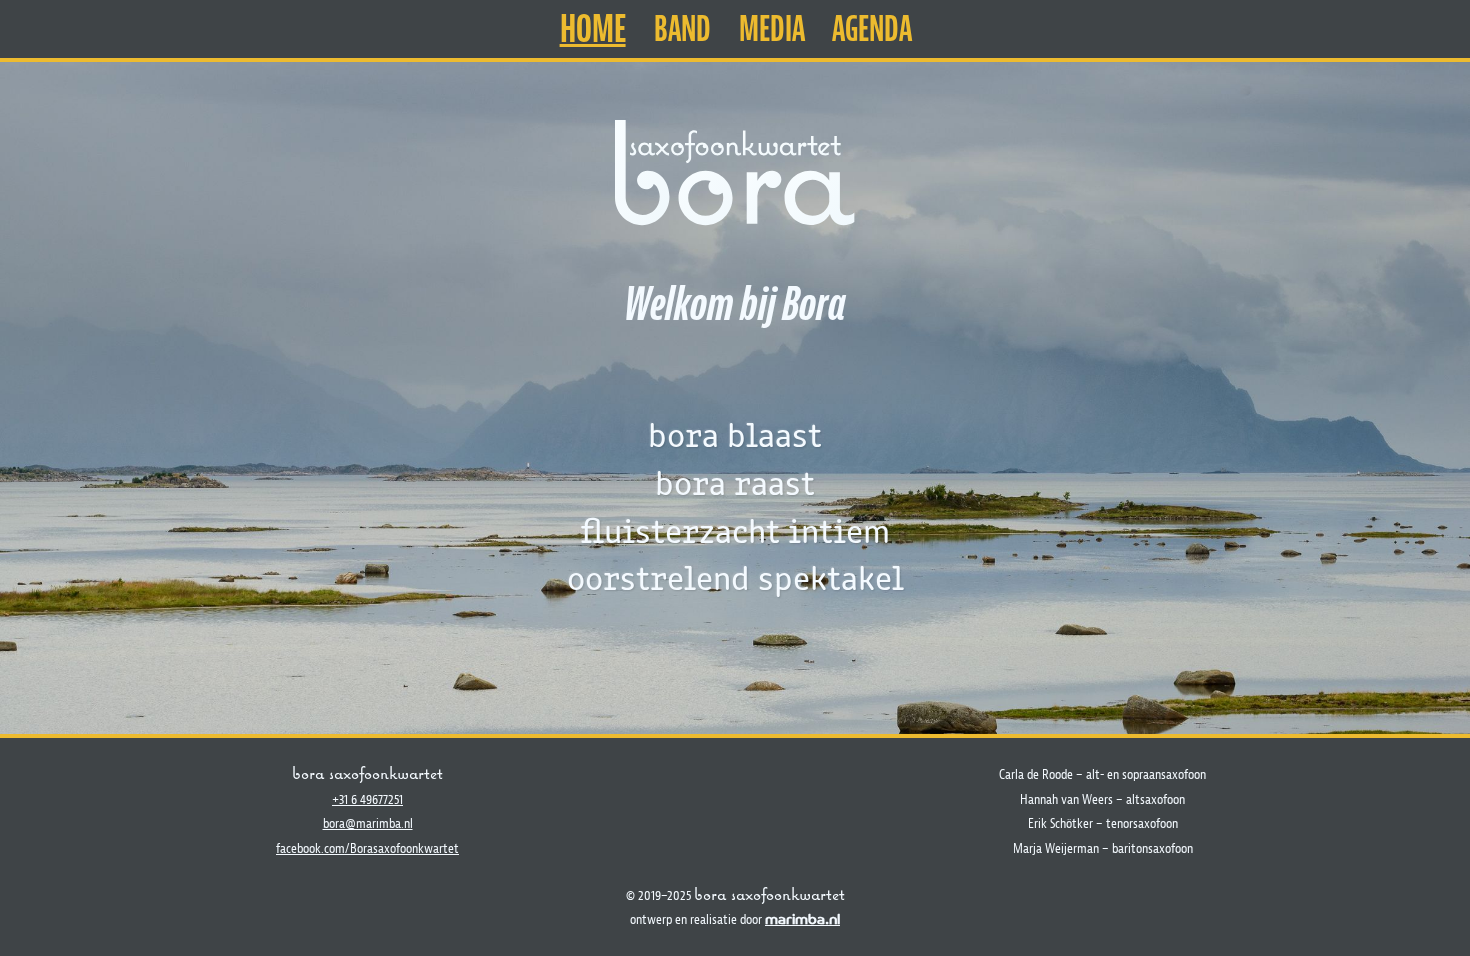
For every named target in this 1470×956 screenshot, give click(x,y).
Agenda (872, 29)
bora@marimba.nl (368, 823)
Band (682, 29)
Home (593, 28)
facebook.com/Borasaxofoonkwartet (367, 848)
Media (772, 29)
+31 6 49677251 (367, 799)
